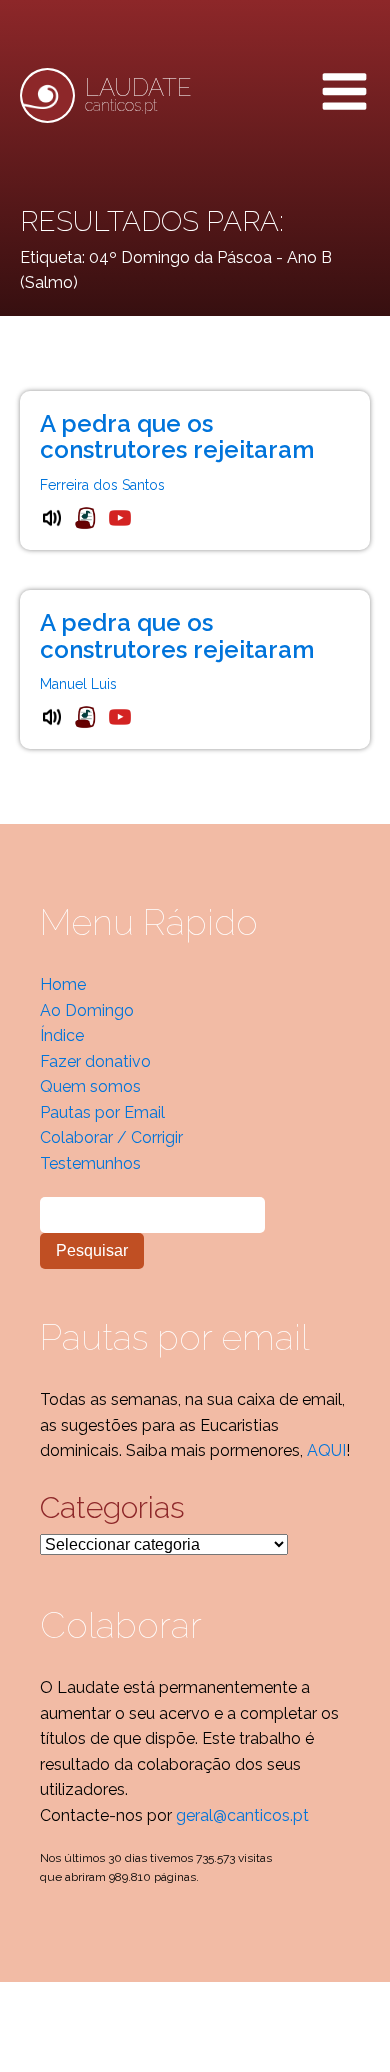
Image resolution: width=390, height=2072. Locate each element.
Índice (62, 1035)
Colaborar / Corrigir (111, 1137)
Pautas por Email (102, 1112)
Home (63, 984)
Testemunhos (90, 1163)
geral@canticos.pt (242, 1815)
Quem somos (90, 1086)
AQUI (326, 1450)
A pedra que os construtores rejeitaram (177, 436)
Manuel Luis (78, 684)
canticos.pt (138, 95)
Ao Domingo (87, 1010)
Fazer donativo (95, 1061)
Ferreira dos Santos (102, 485)
